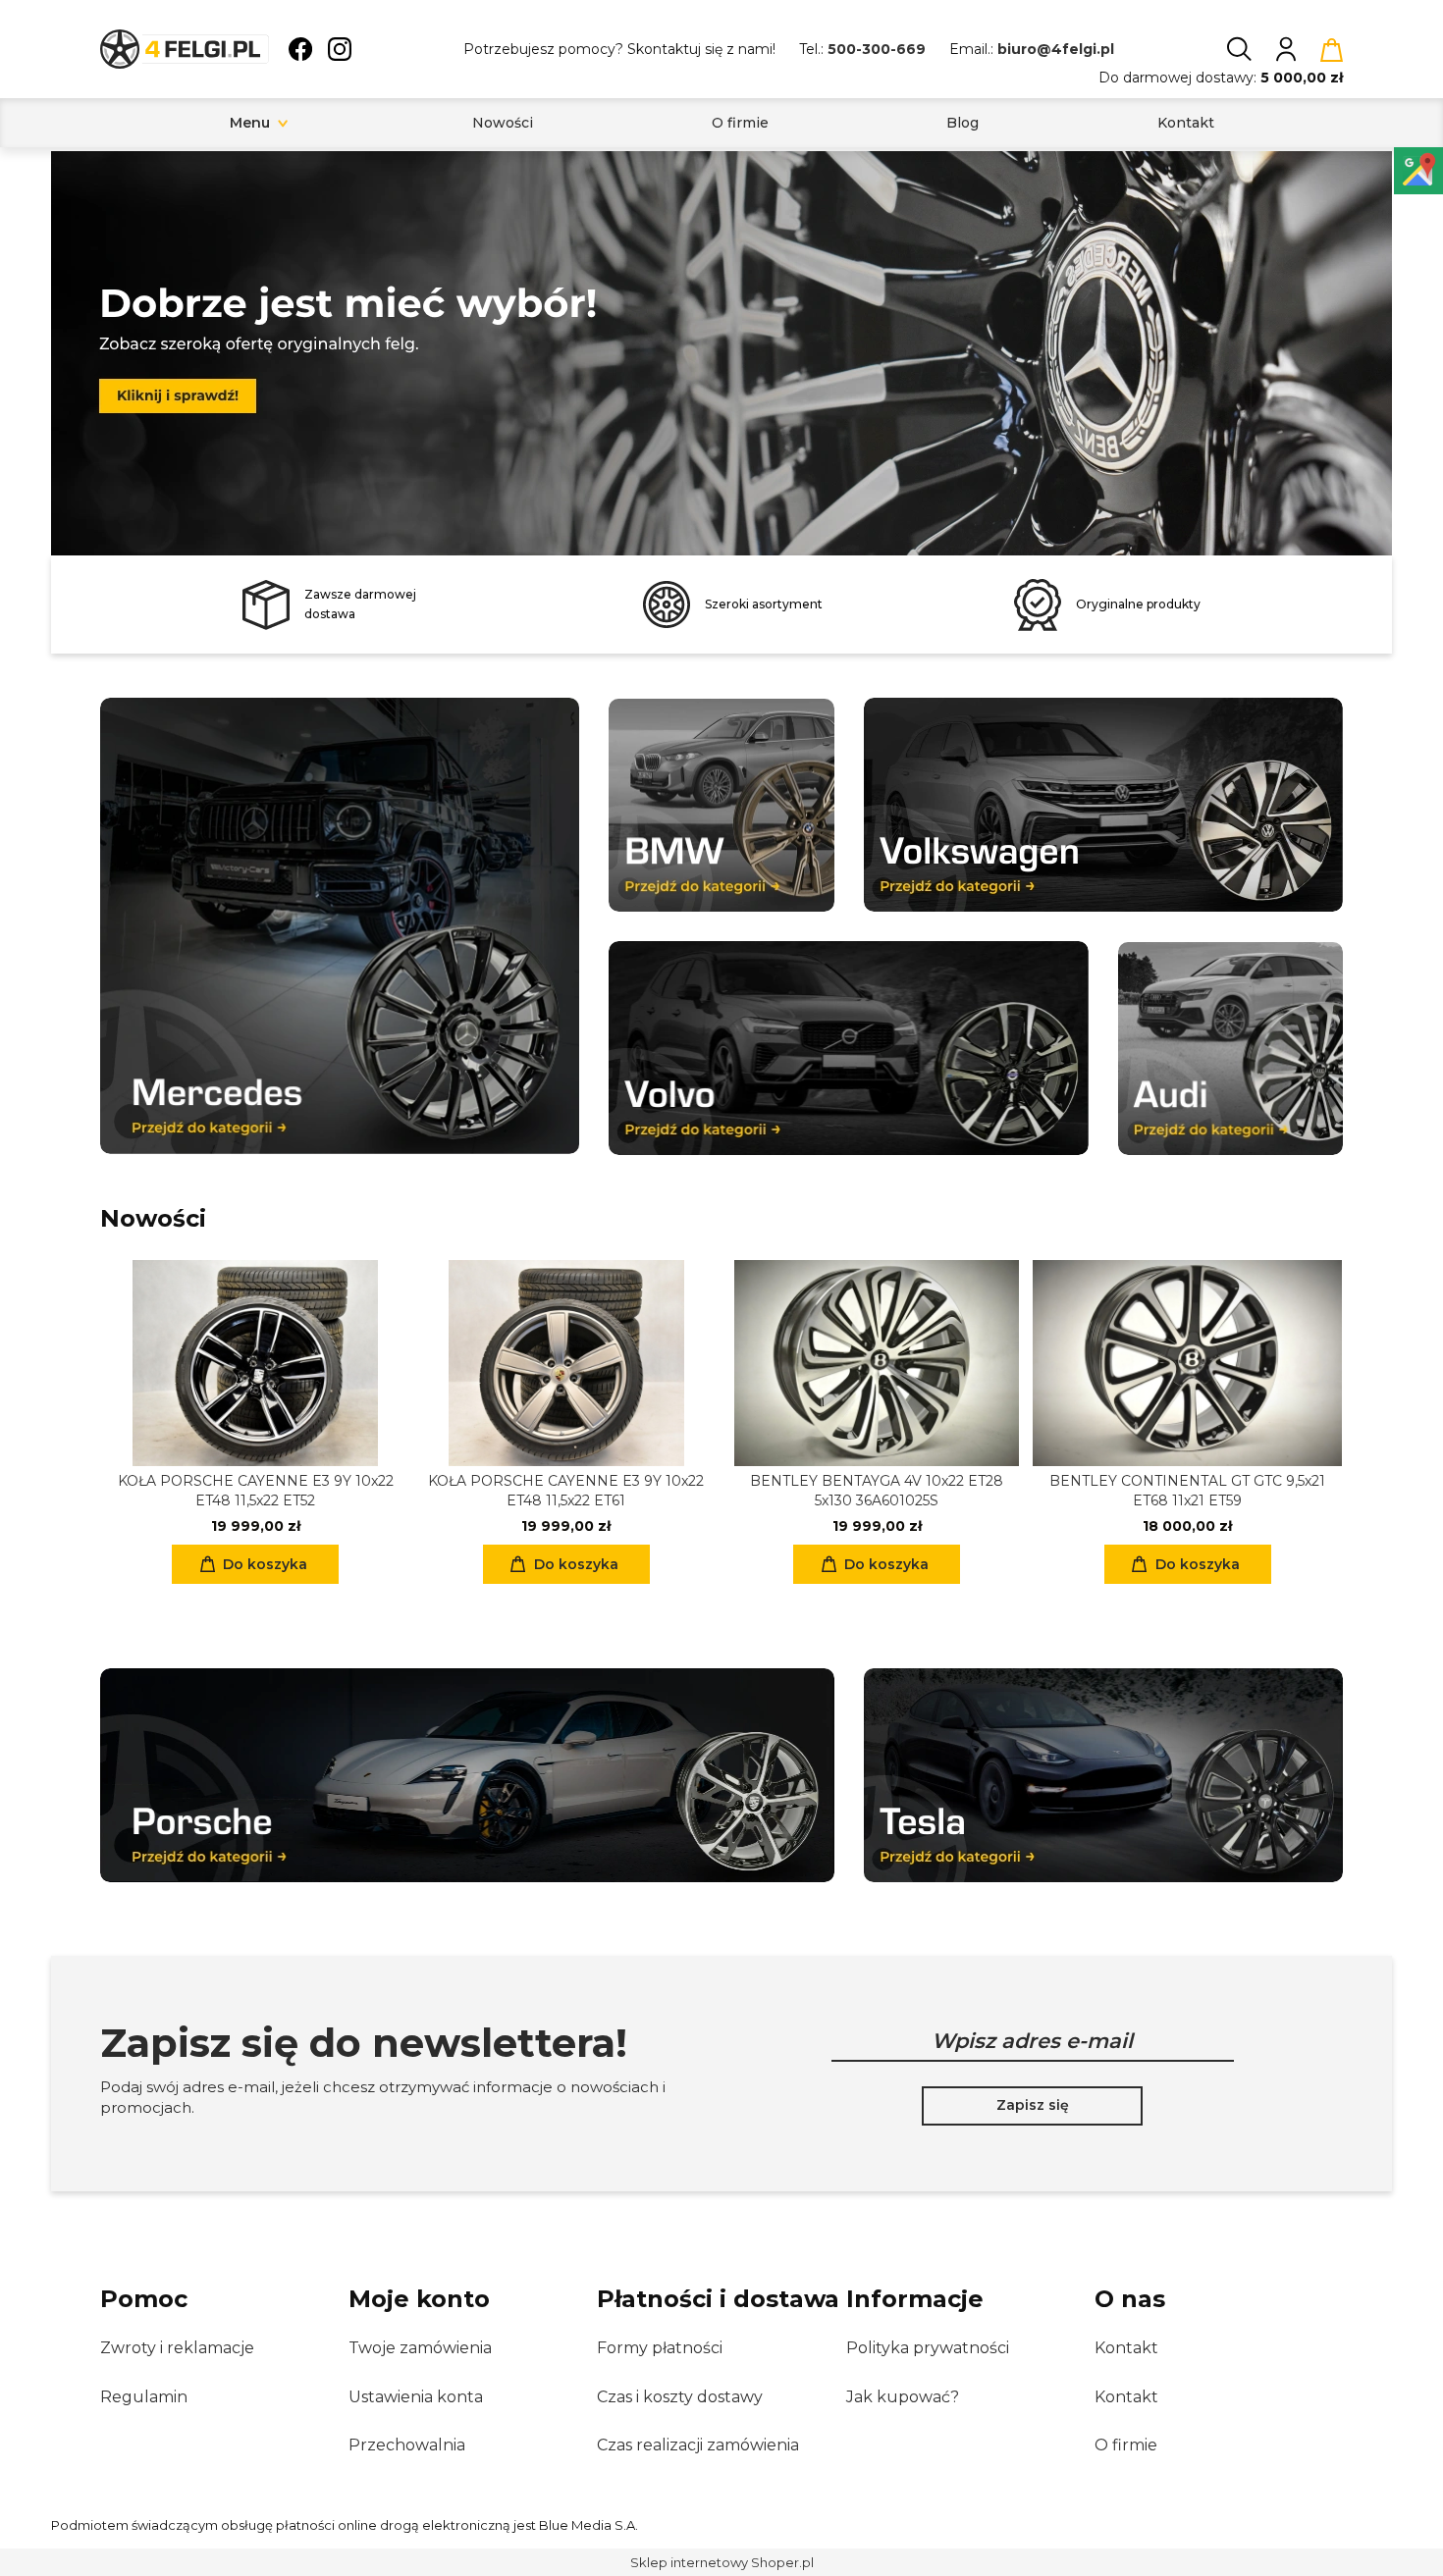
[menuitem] (250, 123)
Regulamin (144, 2397)
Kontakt (1126, 2348)
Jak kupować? (903, 2397)
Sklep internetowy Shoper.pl (722, 2562)
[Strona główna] (185, 49)
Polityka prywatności (928, 2348)
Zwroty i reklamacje (177, 2348)
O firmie (1126, 2445)
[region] (721, 353)
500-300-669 (877, 49)
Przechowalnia (407, 2445)
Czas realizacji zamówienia (698, 2445)
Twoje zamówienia (420, 2348)
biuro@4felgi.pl (1056, 49)
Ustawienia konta (416, 2397)
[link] (721, 346)
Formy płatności (660, 2348)
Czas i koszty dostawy (680, 2397)
